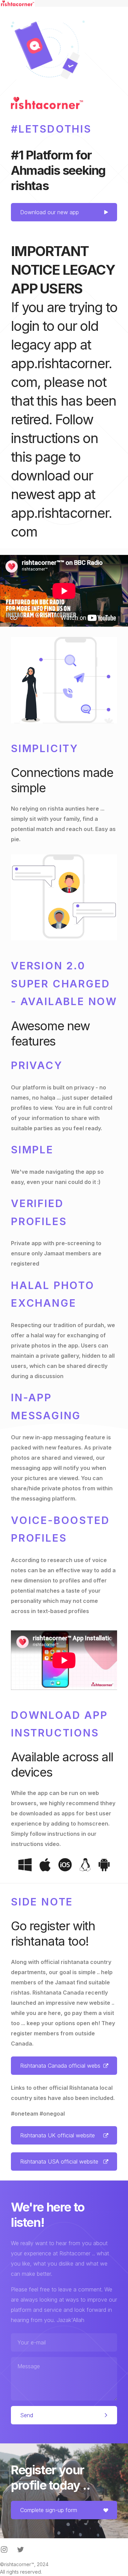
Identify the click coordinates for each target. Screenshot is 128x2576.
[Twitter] (20, 2549)
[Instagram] (4, 2549)
